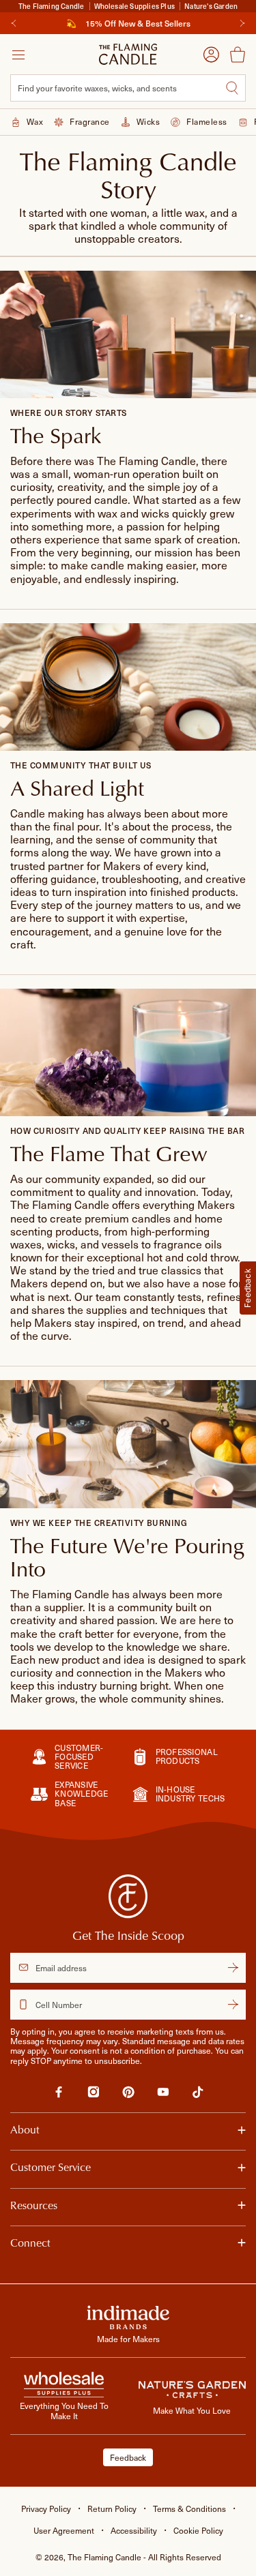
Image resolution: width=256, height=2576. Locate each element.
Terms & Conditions (189, 2508)
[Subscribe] (233, 1968)
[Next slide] (242, 23)
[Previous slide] (14, 23)
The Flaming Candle (144, 2557)
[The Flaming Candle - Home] (128, 54)
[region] (128, 23)
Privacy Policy (46, 2508)
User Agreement (64, 2530)
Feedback (128, 2457)
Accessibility (134, 2530)
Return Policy (112, 2508)
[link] (59, 2094)
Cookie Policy (198, 2530)
